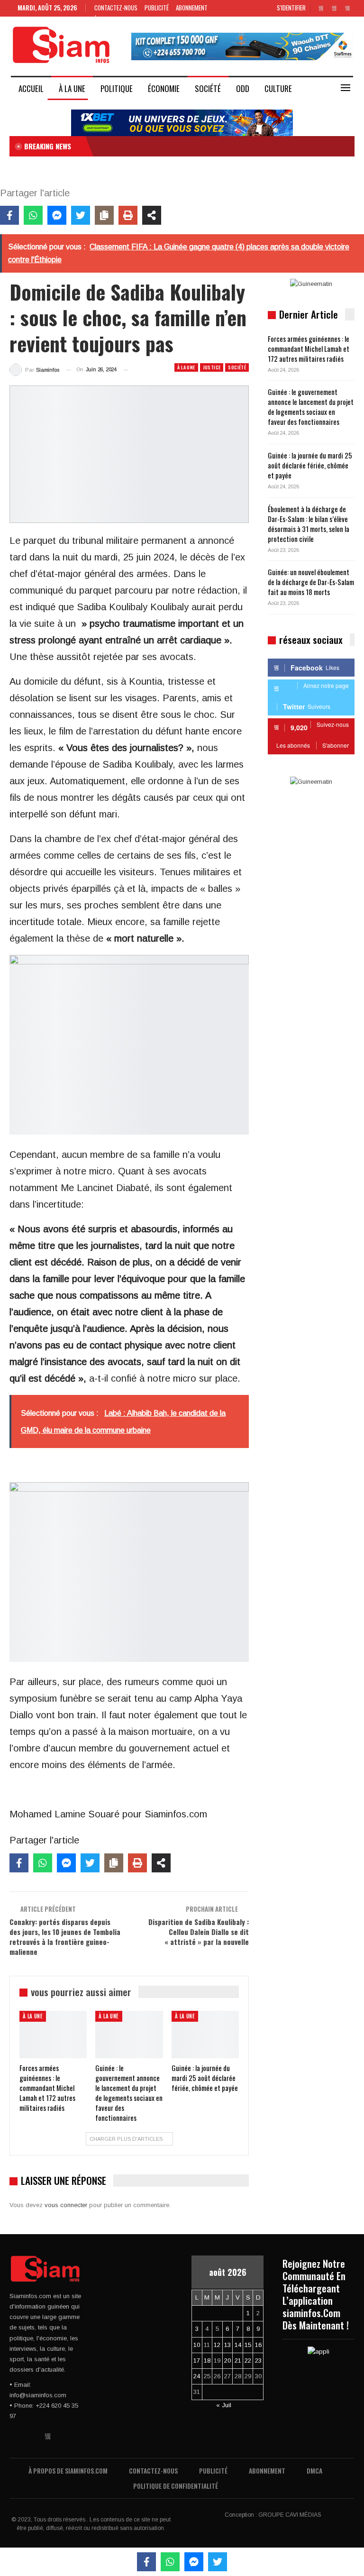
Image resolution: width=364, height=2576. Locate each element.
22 (248, 2361)
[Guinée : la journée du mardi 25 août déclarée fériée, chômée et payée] (205, 2035)
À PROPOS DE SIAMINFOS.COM (68, 2471)
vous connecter (66, 2205)
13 (227, 2345)
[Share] (152, 215)
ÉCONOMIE (164, 88)
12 (217, 2345)
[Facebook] (9, 215)
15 (248, 2345)
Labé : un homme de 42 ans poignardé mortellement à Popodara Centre (198, 146)
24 (197, 2376)
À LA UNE (72, 88)
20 (227, 2361)
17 (197, 2361)
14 (238, 2345)
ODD (243, 88)
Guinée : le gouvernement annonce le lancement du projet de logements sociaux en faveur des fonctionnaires (311, 407)
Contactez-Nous (116, 8)
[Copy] (104, 215)
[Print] (128, 215)
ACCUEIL (31, 88)
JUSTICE (212, 367)
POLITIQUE (117, 88)
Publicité (157, 8)
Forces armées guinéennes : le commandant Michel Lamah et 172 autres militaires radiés (309, 348)
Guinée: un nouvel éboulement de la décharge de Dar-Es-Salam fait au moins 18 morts (311, 582)
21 (238, 2361)
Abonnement (192, 8)
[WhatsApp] (33, 215)
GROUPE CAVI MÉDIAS (290, 2515)
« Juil (224, 2405)
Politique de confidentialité (176, 2486)
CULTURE (278, 88)
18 (207, 2361)
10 (197, 2345)
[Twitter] (81, 215)
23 (258, 2361)
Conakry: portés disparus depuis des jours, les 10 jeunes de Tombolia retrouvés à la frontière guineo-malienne (65, 1937)
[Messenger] (57, 215)
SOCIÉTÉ (208, 88)
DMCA (314, 2471)
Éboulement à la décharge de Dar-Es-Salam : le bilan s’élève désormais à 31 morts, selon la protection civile (309, 524)
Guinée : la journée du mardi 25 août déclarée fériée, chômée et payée (310, 465)
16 (258, 2345)
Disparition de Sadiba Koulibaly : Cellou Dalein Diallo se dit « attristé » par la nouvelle (199, 1932)
